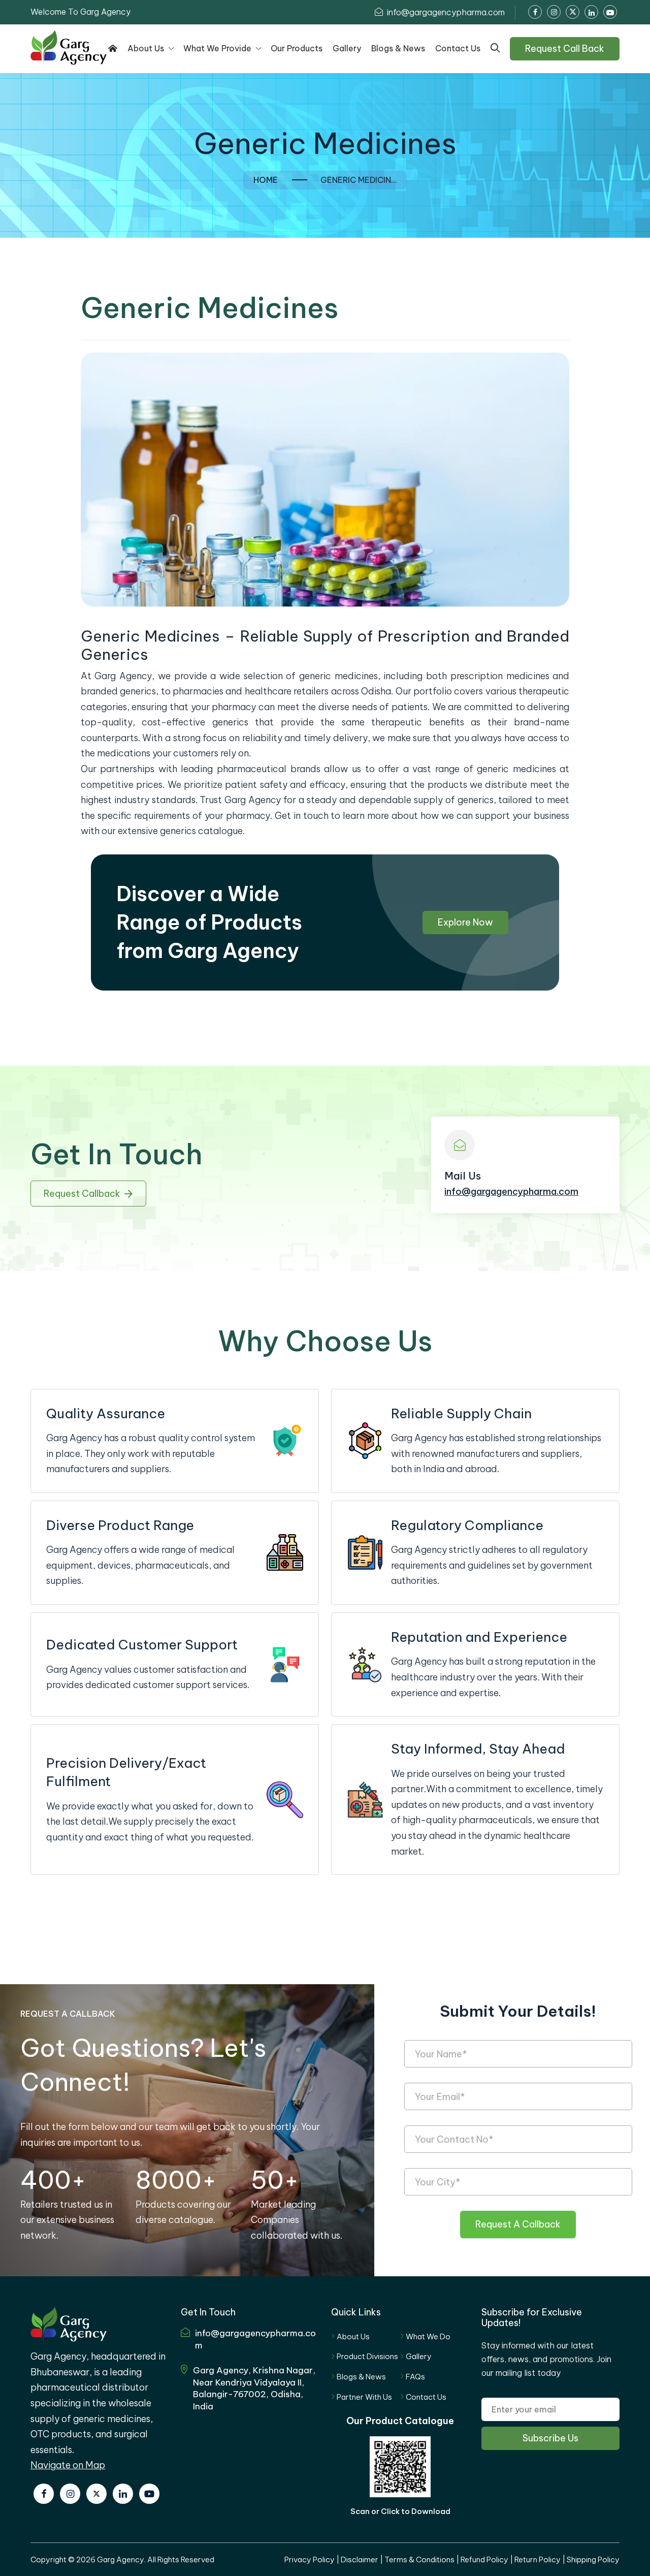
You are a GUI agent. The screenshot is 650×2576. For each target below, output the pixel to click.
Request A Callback (518, 2224)
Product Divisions (367, 2356)
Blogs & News (361, 2377)
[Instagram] (70, 2494)
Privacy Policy (310, 2559)
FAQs (415, 2377)
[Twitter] (96, 2494)
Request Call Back (565, 49)
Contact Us (426, 2397)
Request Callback (82, 1194)
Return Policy (538, 2559)
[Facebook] (44, 2494)
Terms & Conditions (419, 2559)
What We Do (428, 2336)
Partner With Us (364, 2397)
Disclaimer (360, 2559)
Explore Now (465, 922)
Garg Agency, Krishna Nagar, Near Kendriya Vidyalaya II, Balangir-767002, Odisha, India (254, 2388)
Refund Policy (484, 2559)
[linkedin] (123, 2494)
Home (266, 180)
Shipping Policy (593, 2559)
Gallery (419, 2356)
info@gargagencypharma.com (445, 12)
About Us (353, 2336)
